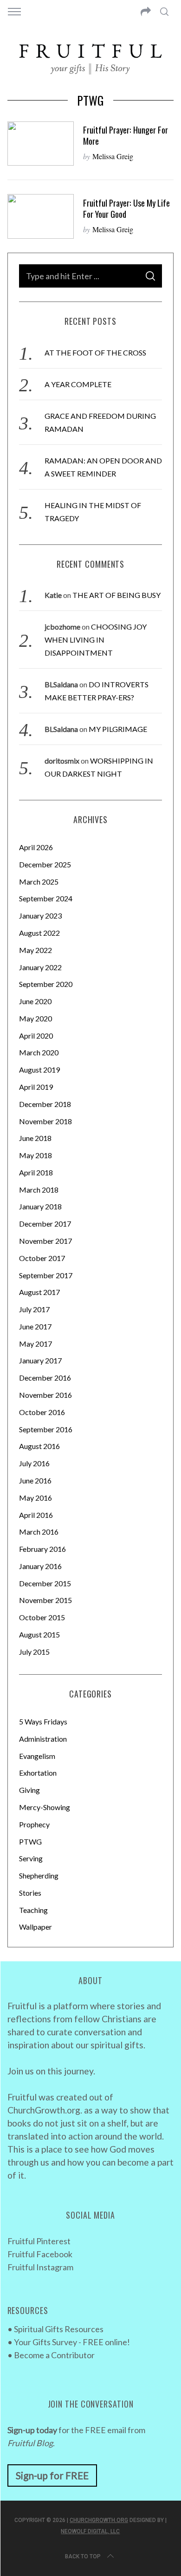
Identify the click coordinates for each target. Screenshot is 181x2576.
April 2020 (36, 1036)
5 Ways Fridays (43, 1721)
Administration (43, 1739)
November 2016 (45, 1395)
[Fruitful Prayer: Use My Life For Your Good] (41, 216)
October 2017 (42, 1258)
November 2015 (45, 1600)
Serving (31, 1858)
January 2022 (40, 967)
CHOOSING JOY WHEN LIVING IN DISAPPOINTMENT (96, 640)
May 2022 (36, 950)
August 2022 (39, 933)
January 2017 (40, 1360)
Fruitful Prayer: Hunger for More (126, 135)
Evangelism (37, 1756)
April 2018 (36, 1172)
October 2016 (42, 1412)
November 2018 (45, 1121)
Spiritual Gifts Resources (59, 2329)
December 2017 (45, 1224)
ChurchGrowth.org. (45, 2110)
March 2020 (39, 1052)
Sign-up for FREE (52, 2475)
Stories (30, 1893)
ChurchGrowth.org (99, 2520)
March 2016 (39, 1532)
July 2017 (34, 1309)
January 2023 (40, 916)
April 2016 (36, 1515)
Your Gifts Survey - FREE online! (72, 2342)
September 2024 (46, 898)
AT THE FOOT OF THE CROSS (95, 352)
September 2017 (46, 1275)
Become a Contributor (54, 2355)
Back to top (83, 2556)
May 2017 (36, 1344)
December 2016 (45, 1378)
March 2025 (39, 882)
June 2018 (35, 1138)
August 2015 (39, 1634)
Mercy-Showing (45, 1807)
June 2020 (35, 1001)
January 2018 (40, 1206)
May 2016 (36, 1498)
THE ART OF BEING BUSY (116, 595)
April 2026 (36, 847)
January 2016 (40, 1566)
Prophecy (34, 1824)
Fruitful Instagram (40, 2267)
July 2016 (34, 1463)
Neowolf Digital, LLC (90, 2531)
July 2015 (34, 1652)
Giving (29, 1790)
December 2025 (45, 864)
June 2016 (35, 1480)
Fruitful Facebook (40, 2254)
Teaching (33, 1910)
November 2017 (45, 1241)
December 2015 (45, 1583)
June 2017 (35, 1326)
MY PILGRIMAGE (118, 729)
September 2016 (46, 1429)
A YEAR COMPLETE (78, 384)
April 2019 (36, 1087)
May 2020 (36, 1018)
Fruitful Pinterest (39, 2241)
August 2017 (39, 1292)
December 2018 (45, 1104)
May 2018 (36, 1155)
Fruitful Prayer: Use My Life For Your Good (126, 208)
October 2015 (42, 1617)
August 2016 (39, 1446)
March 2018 (39, 1190)
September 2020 (46, 984)
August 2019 (39, 1070)
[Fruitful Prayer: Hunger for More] (41, 144)
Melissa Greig (113, 156)
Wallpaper (36, 1927)
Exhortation (38, 1773)
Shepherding (39, 1875)
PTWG (30, 1841)
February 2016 (42, 1549)
